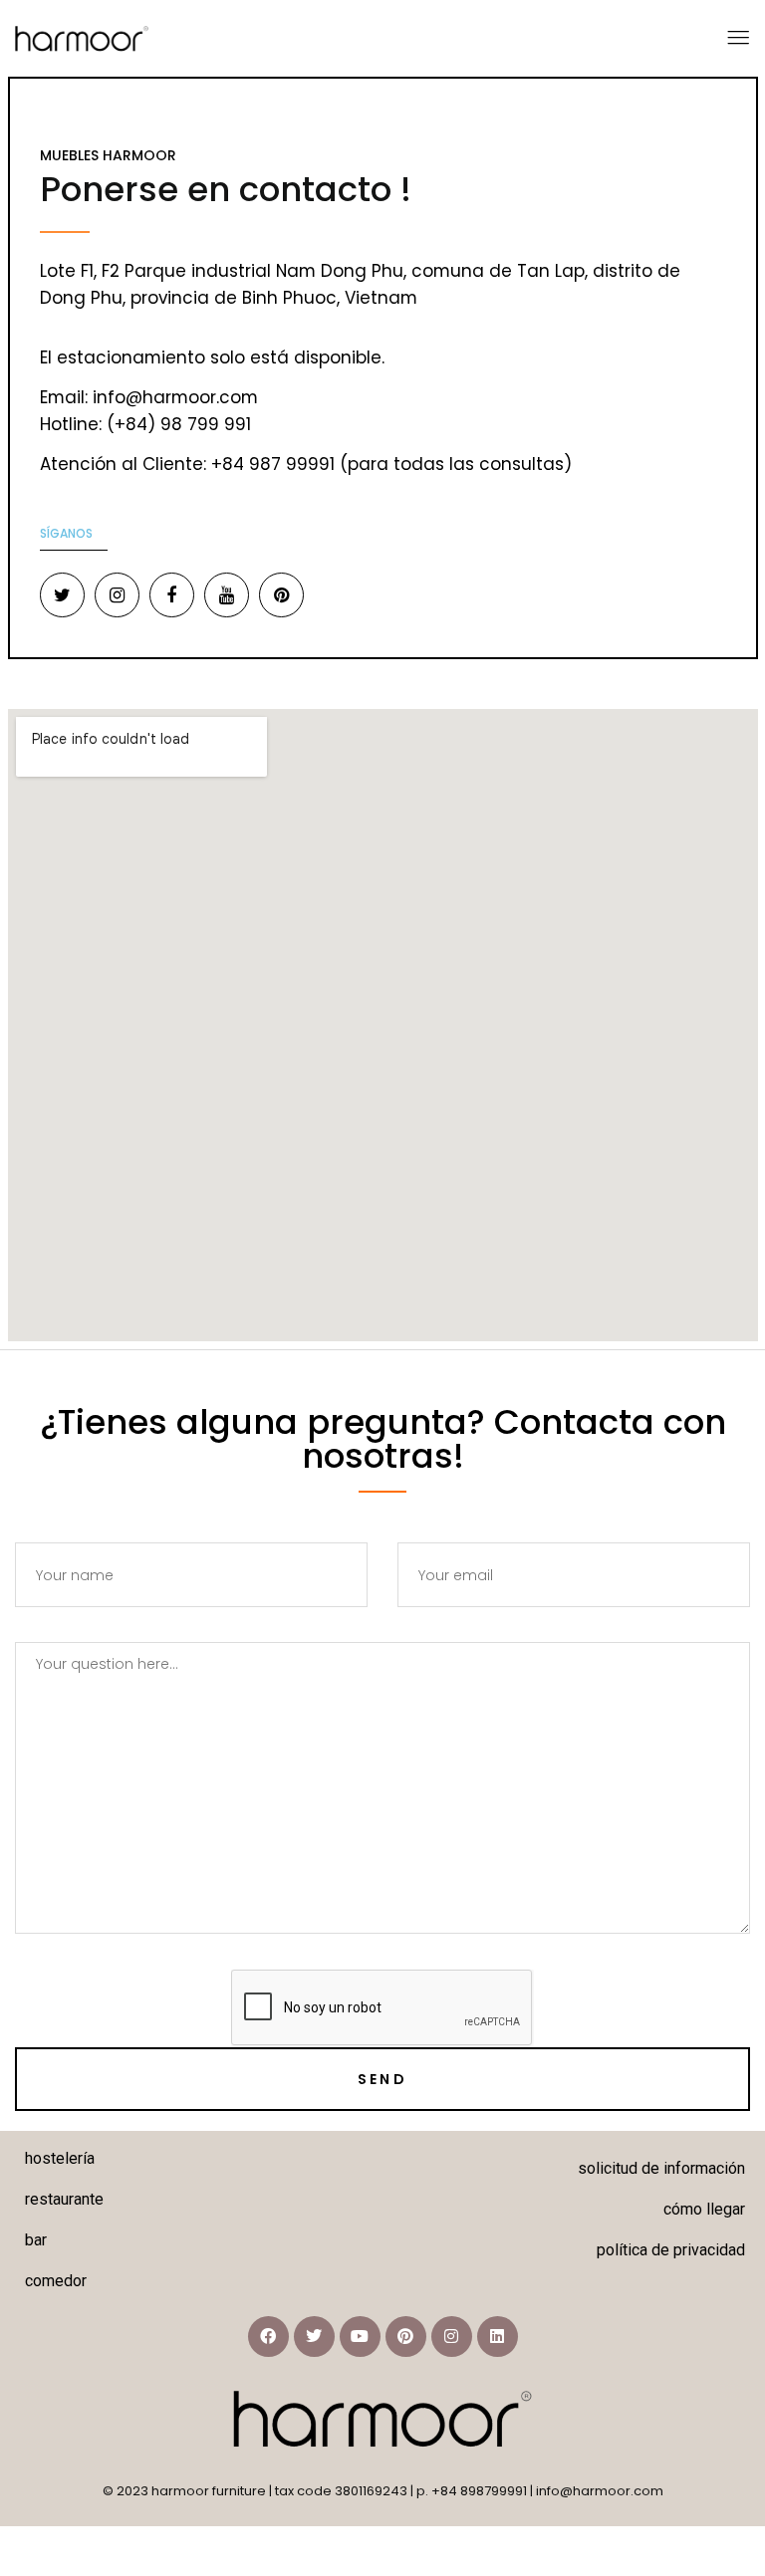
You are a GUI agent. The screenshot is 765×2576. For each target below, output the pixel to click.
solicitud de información (661, 2168)
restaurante (64, 2199)
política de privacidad (671, 2250)
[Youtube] (360, 2337)
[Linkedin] (498, 2337)
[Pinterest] (406, 2337)
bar (36, 2240)
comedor (56, 2281)
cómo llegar (704, 2209)
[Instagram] (452, 2337)
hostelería (60, 2158)
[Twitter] (314, 2337)
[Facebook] (268, 2337)
